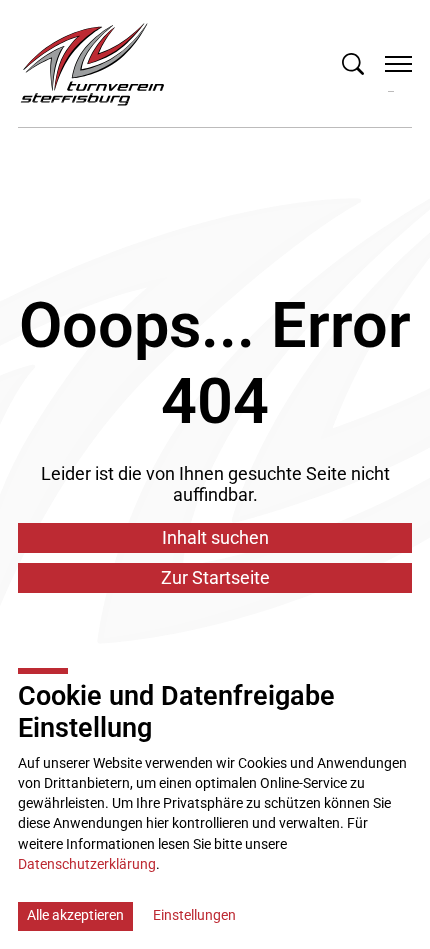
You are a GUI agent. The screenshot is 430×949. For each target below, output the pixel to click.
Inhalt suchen (215, 537)
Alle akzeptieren (75, 915)
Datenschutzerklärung (87, 864)
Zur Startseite (215, 577)
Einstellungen (194, 915)
